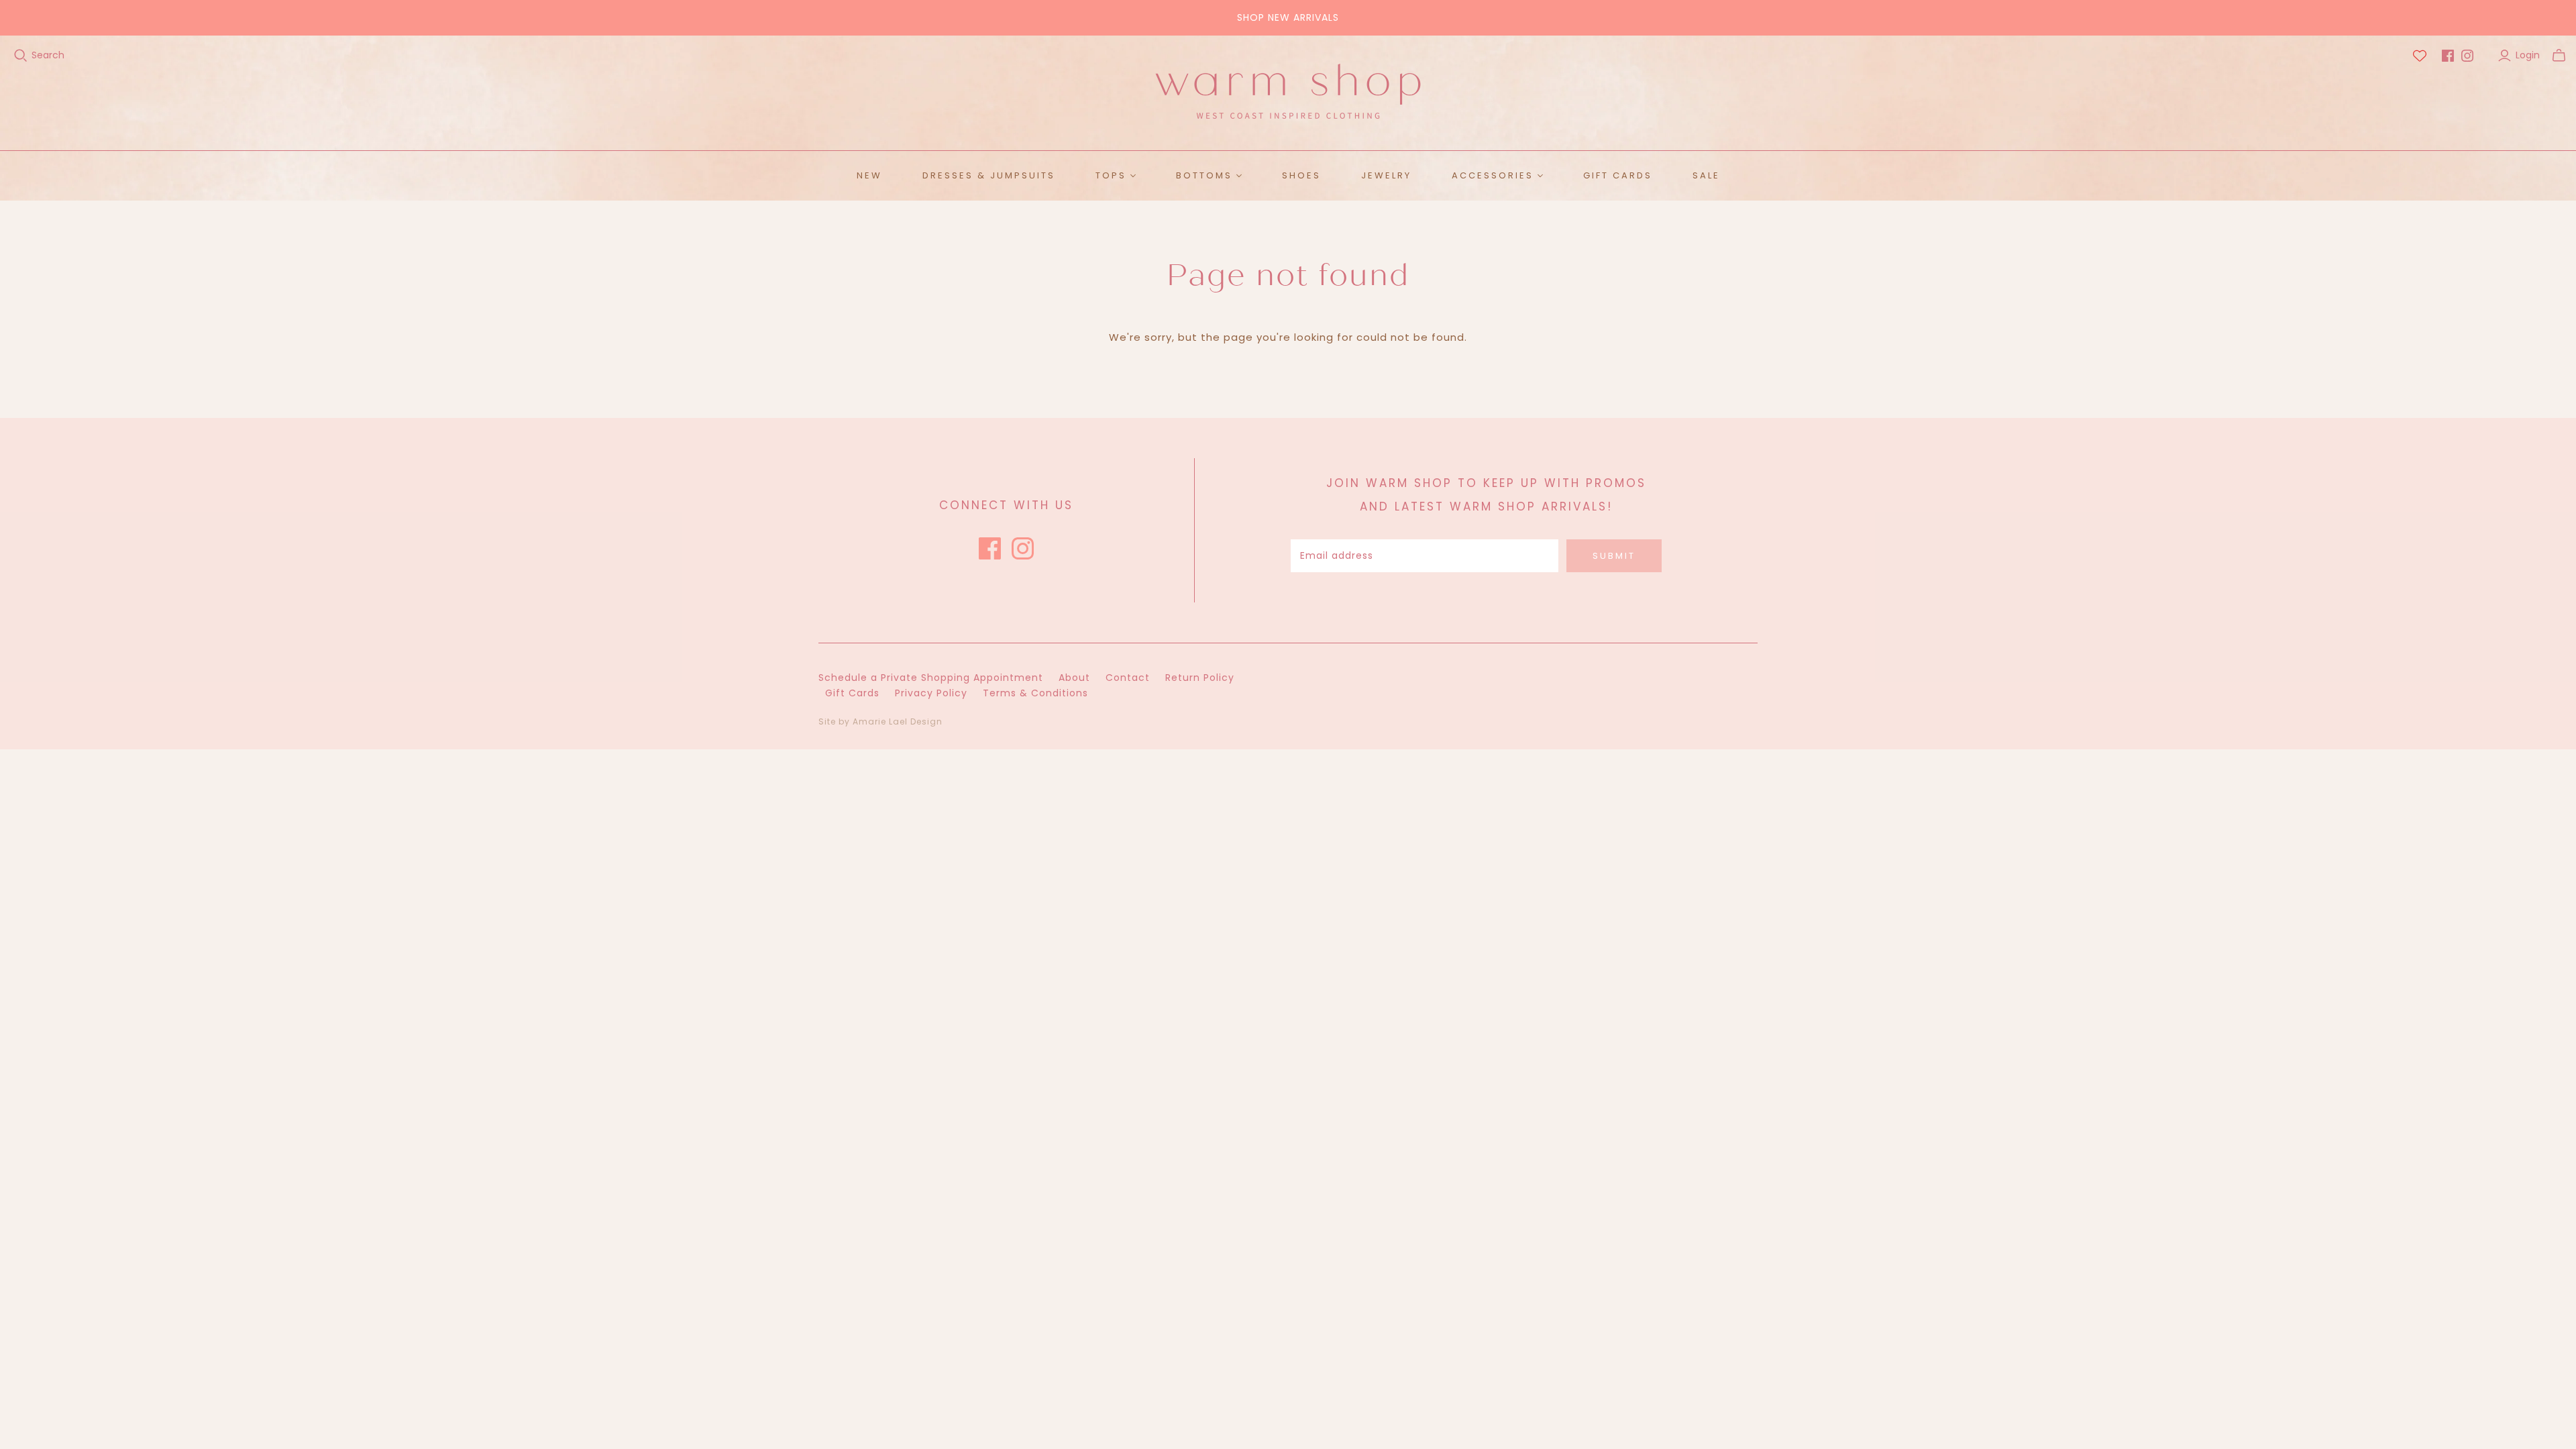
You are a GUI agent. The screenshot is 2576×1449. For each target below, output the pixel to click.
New (869, 175)
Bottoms (1204, 175)
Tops (1111, 175)
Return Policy (1200, 678)
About (1074, 678)
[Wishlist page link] (2420, 56)
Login (2528, 55)
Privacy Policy (931, 693)
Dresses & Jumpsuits (989, 175)
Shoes (1301, 175)
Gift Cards (1618, 175)
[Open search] (21, 56)
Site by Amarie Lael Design (880, 721)
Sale (1706, 175)
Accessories (1493, 175)
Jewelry (1386, 175)
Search (48, 55)
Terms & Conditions (1035, 693)
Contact (1128, 678)
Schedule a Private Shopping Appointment (931, 678)
